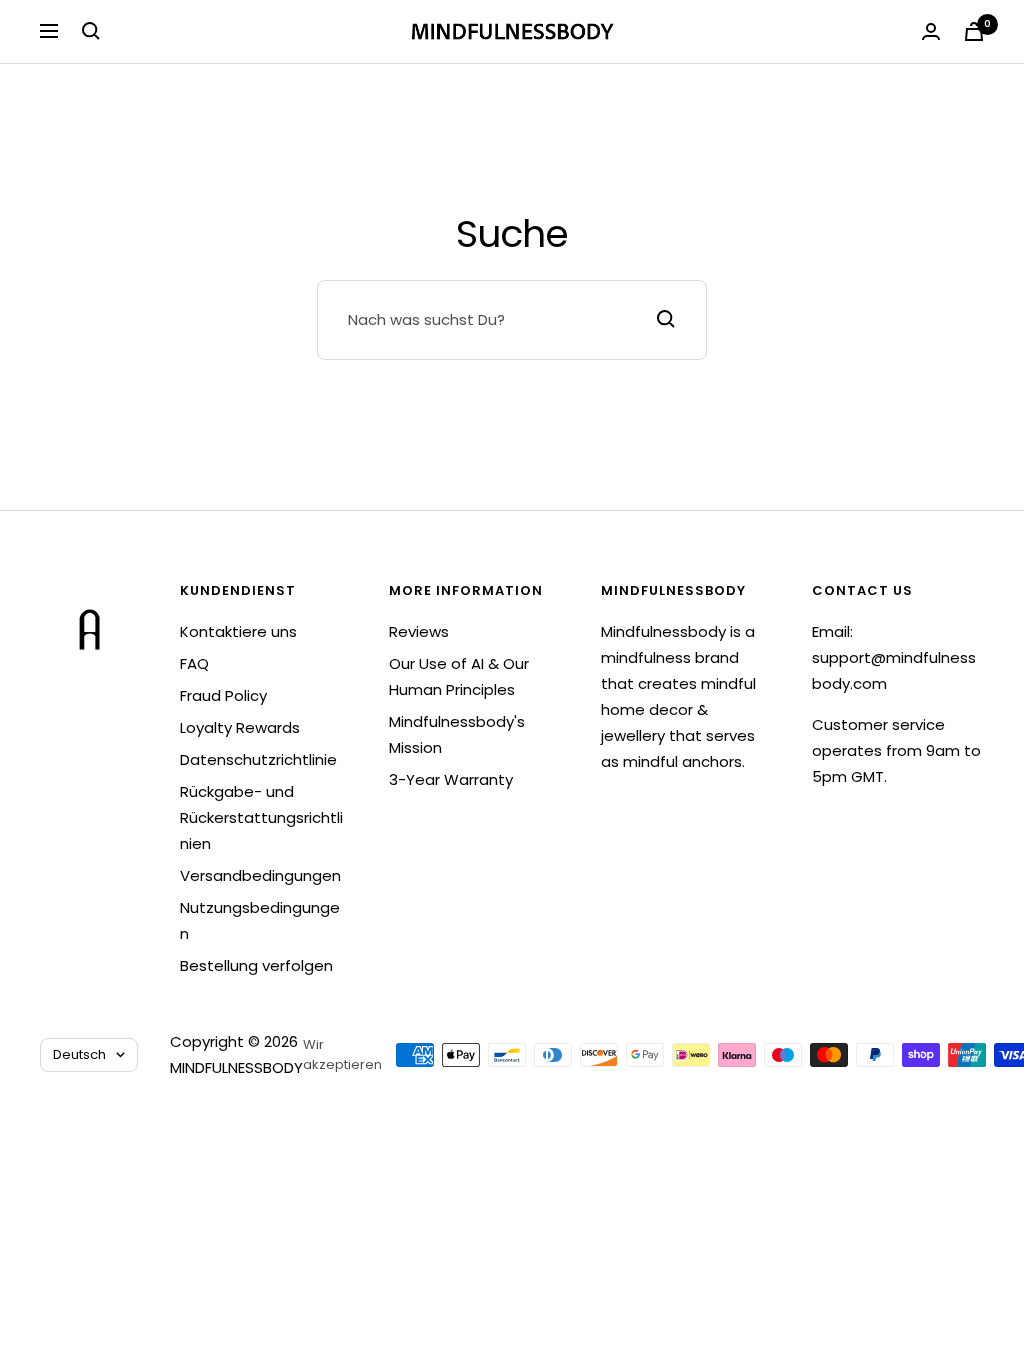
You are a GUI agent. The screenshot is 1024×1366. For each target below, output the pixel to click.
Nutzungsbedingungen (260, 920)
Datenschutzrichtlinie (258, 759)
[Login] (931, 31)
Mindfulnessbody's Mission (457, 734)
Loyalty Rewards (240, 727)
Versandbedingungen (260, 875)
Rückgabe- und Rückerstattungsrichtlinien (261, 817)
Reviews (419, 631)
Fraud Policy (223, 695)
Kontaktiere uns (238, 631)
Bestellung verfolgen (256, 965)
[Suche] (91, 31)
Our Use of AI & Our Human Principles (459, 676)
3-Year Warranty (451, 779)
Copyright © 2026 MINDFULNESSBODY (236, 1054)
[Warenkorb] (974, 31)
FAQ (194, 663)
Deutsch (79, 1054)
